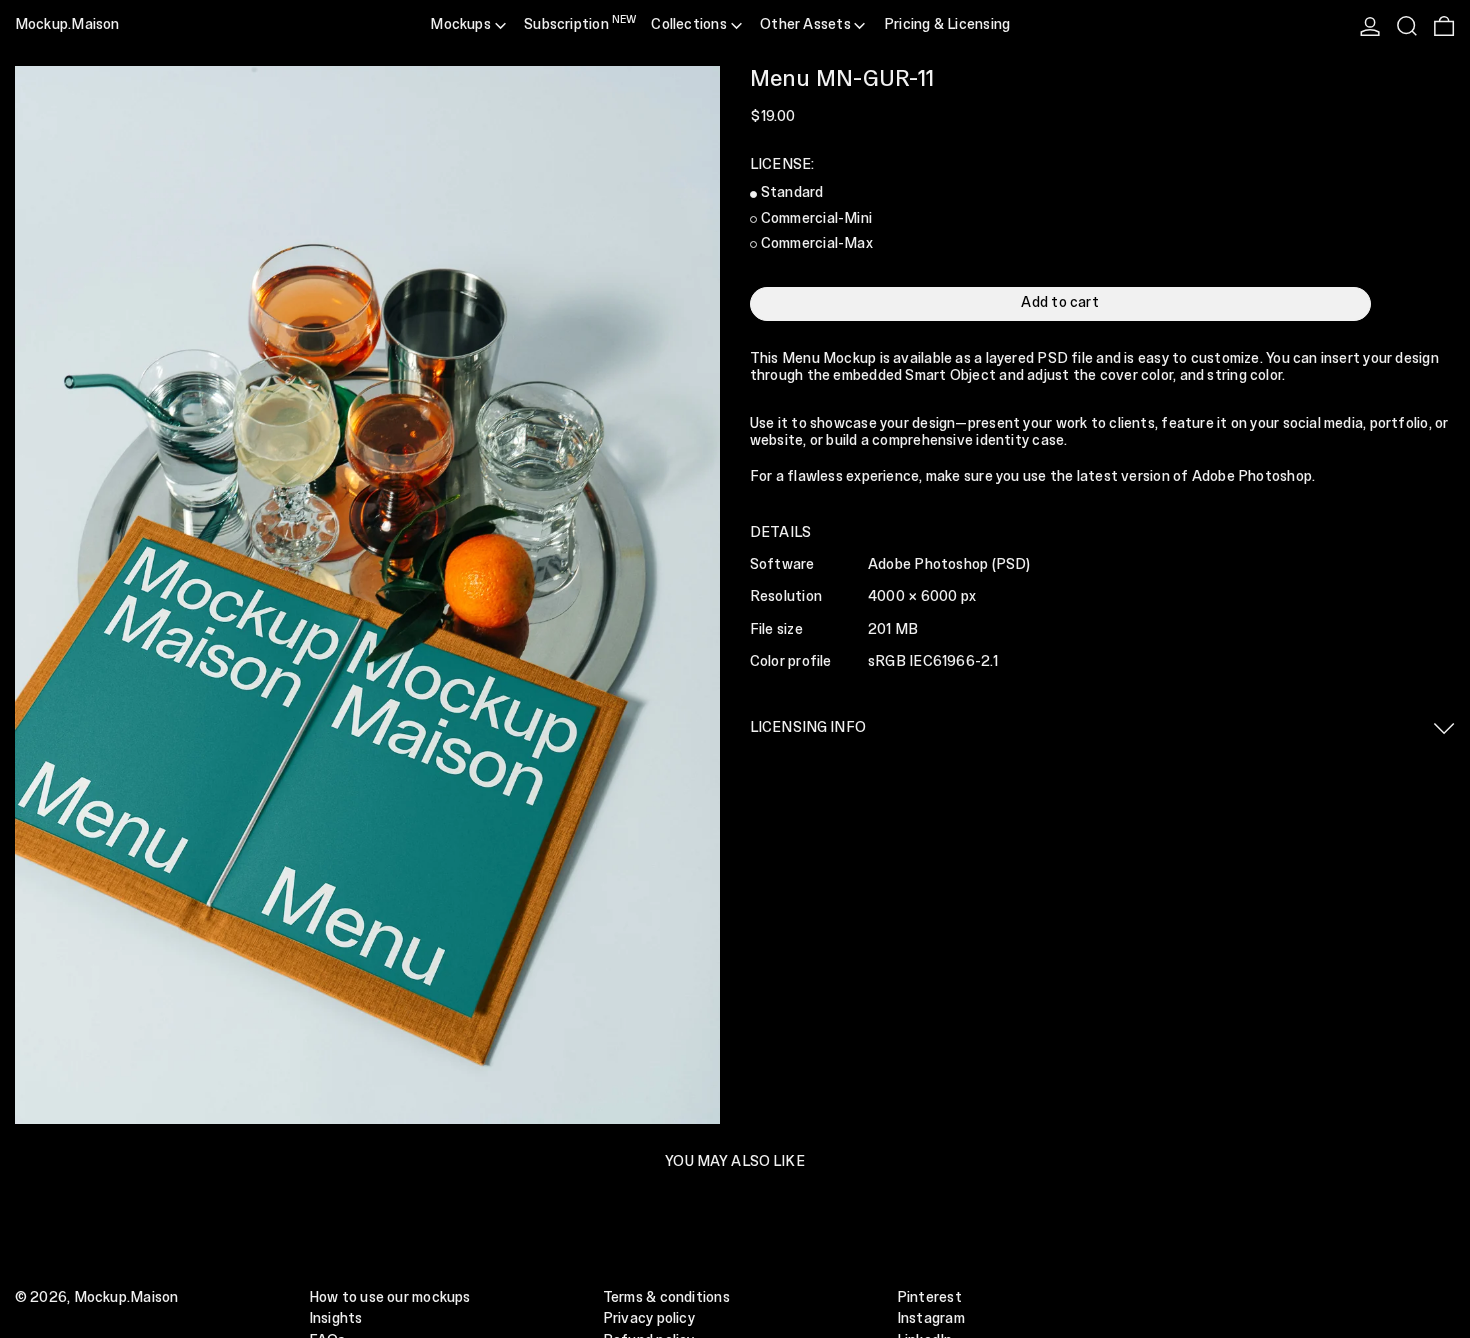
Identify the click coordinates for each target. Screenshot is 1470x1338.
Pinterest (929, 1298)
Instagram (931, 1319)
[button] (1407, 26)
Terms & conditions (666, 1298)
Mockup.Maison (67, 25)
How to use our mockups (390, 1298)
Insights (336, 1319)
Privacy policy (649, 1319)
